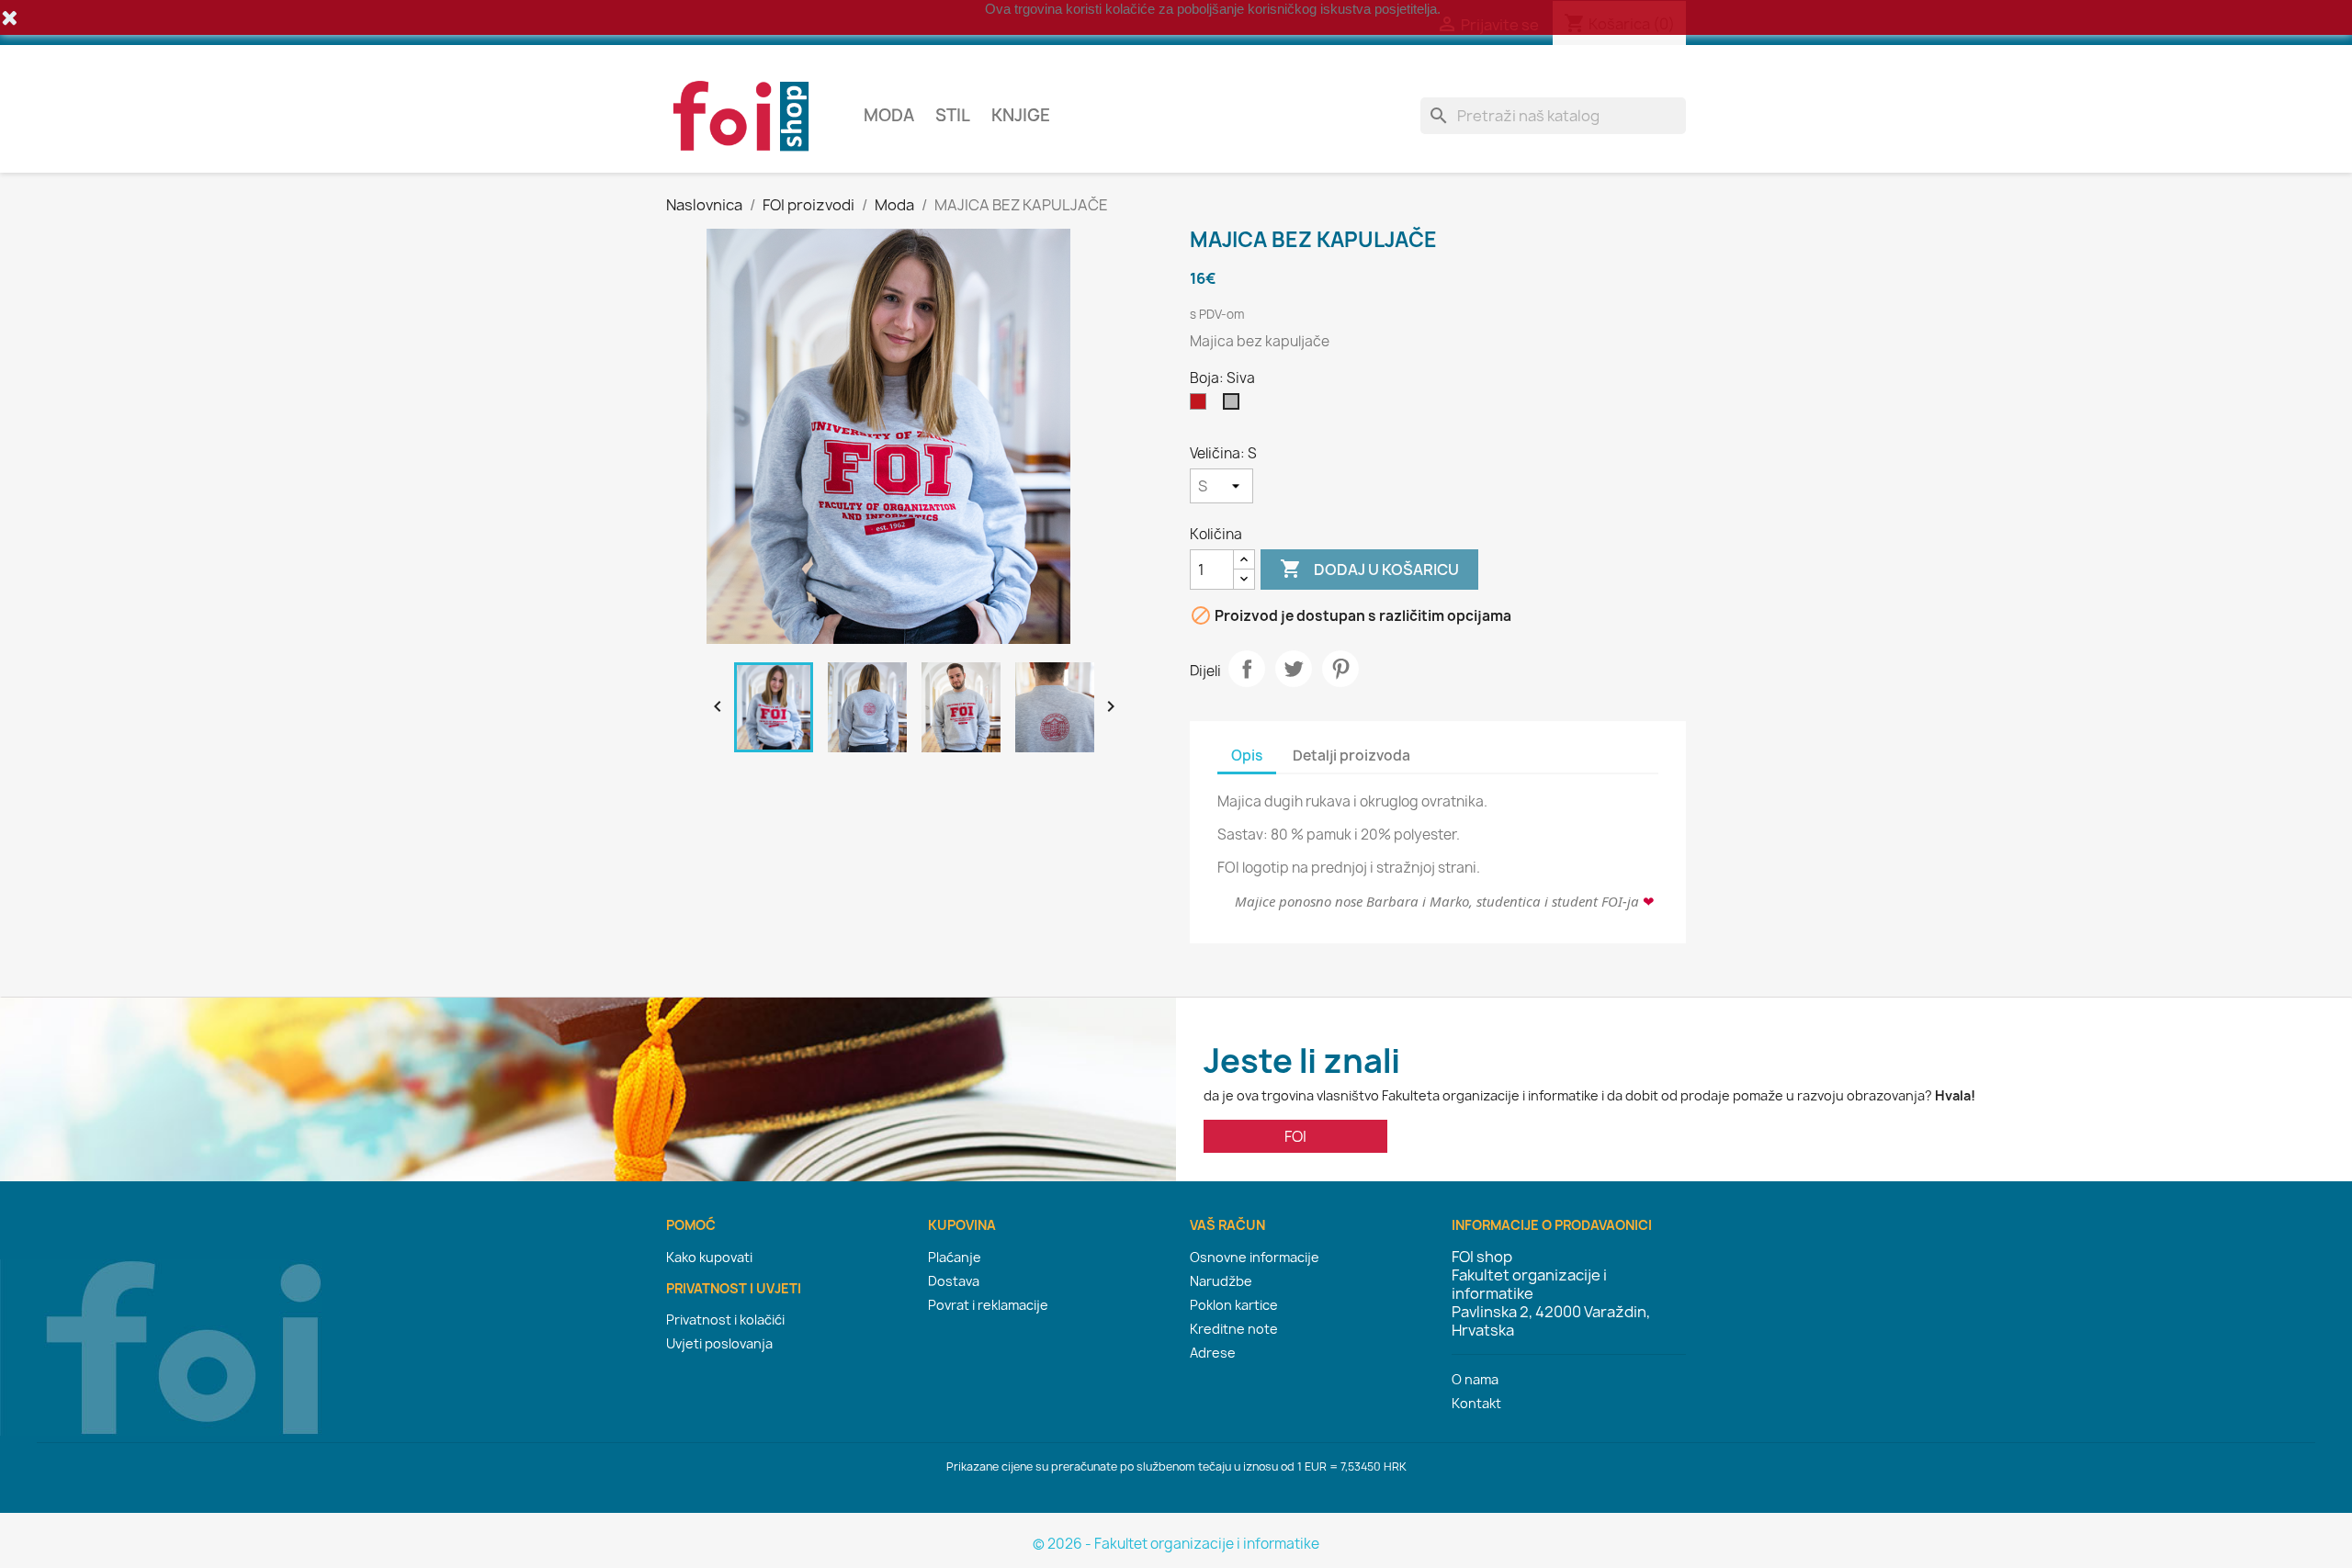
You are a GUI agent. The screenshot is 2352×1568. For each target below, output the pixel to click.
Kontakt (1476, 1403)
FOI (1295, 1136)
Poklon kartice (1234, 1305)
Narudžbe (1221, 1281)
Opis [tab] (1247, 756)
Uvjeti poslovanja (719, 1343)
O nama (1475, 1379)
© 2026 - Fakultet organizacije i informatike (1176, 1544)
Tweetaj (1294, 669)
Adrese (1213, 1353)
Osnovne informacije (1255, 1257)
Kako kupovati (709, 1257)
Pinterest (1340, 669)
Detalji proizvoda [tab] (1351, 756)
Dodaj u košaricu (1369, 569)
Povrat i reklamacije (988, 1305)
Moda (889, 115)
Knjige (1021, 115)
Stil (953, 115)
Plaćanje (955, 1257)
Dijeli (1247, 669)
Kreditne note (1234, 1329)
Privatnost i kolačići (725, 1320)
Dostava (954, 1281)
